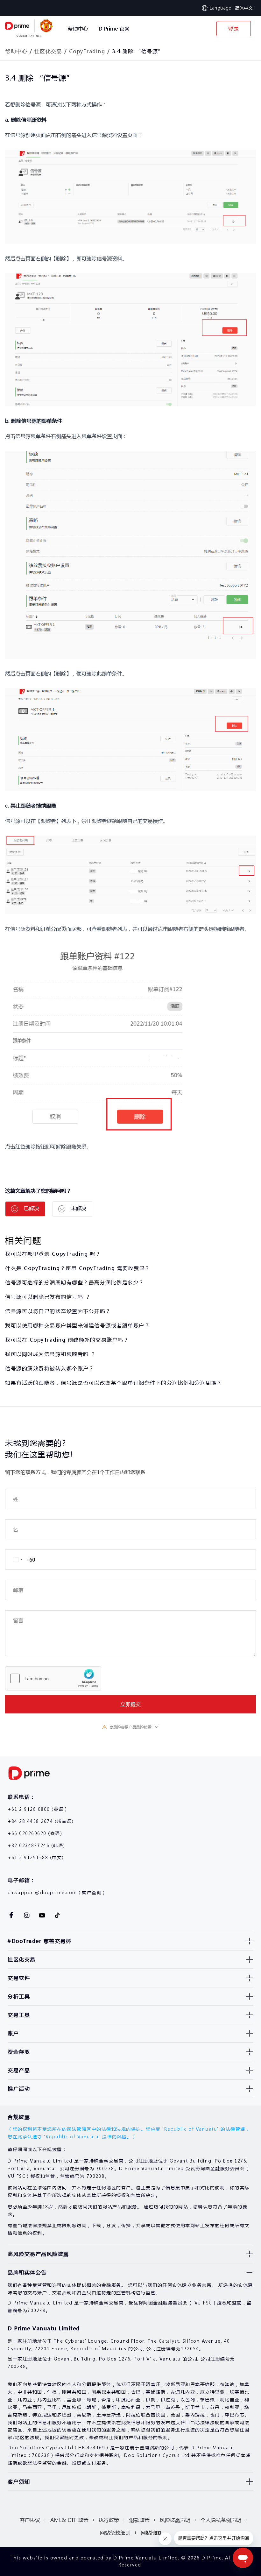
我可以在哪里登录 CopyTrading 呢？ (53, 1254)
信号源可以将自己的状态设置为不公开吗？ (58, 1311)
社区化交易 (48, 51)
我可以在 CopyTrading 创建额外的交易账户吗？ (67, 1340)
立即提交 (130, 1704)
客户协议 (30, 2520)
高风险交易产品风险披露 (130, 1727)
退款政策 (139, 2520)
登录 (234, 28)
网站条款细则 (115, 2533)
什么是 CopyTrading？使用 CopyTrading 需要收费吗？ (78, 1268)
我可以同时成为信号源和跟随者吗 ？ (51, 1354)
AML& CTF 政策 (69, 2520)
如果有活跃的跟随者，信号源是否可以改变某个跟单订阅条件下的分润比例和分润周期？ (114, 1383)
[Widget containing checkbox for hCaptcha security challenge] (53, 1678)
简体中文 (244, 8)
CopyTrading (87, 51)
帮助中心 (16, 51)
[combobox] (20, 1560)
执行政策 (109, 2520)
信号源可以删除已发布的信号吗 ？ (48, 1297)
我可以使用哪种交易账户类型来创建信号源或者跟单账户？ (78, 1325)
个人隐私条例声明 (221, 2520)
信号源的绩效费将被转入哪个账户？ (50, 1368)
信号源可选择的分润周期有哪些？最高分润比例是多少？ (75, 1282)
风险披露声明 (175, 2520)
